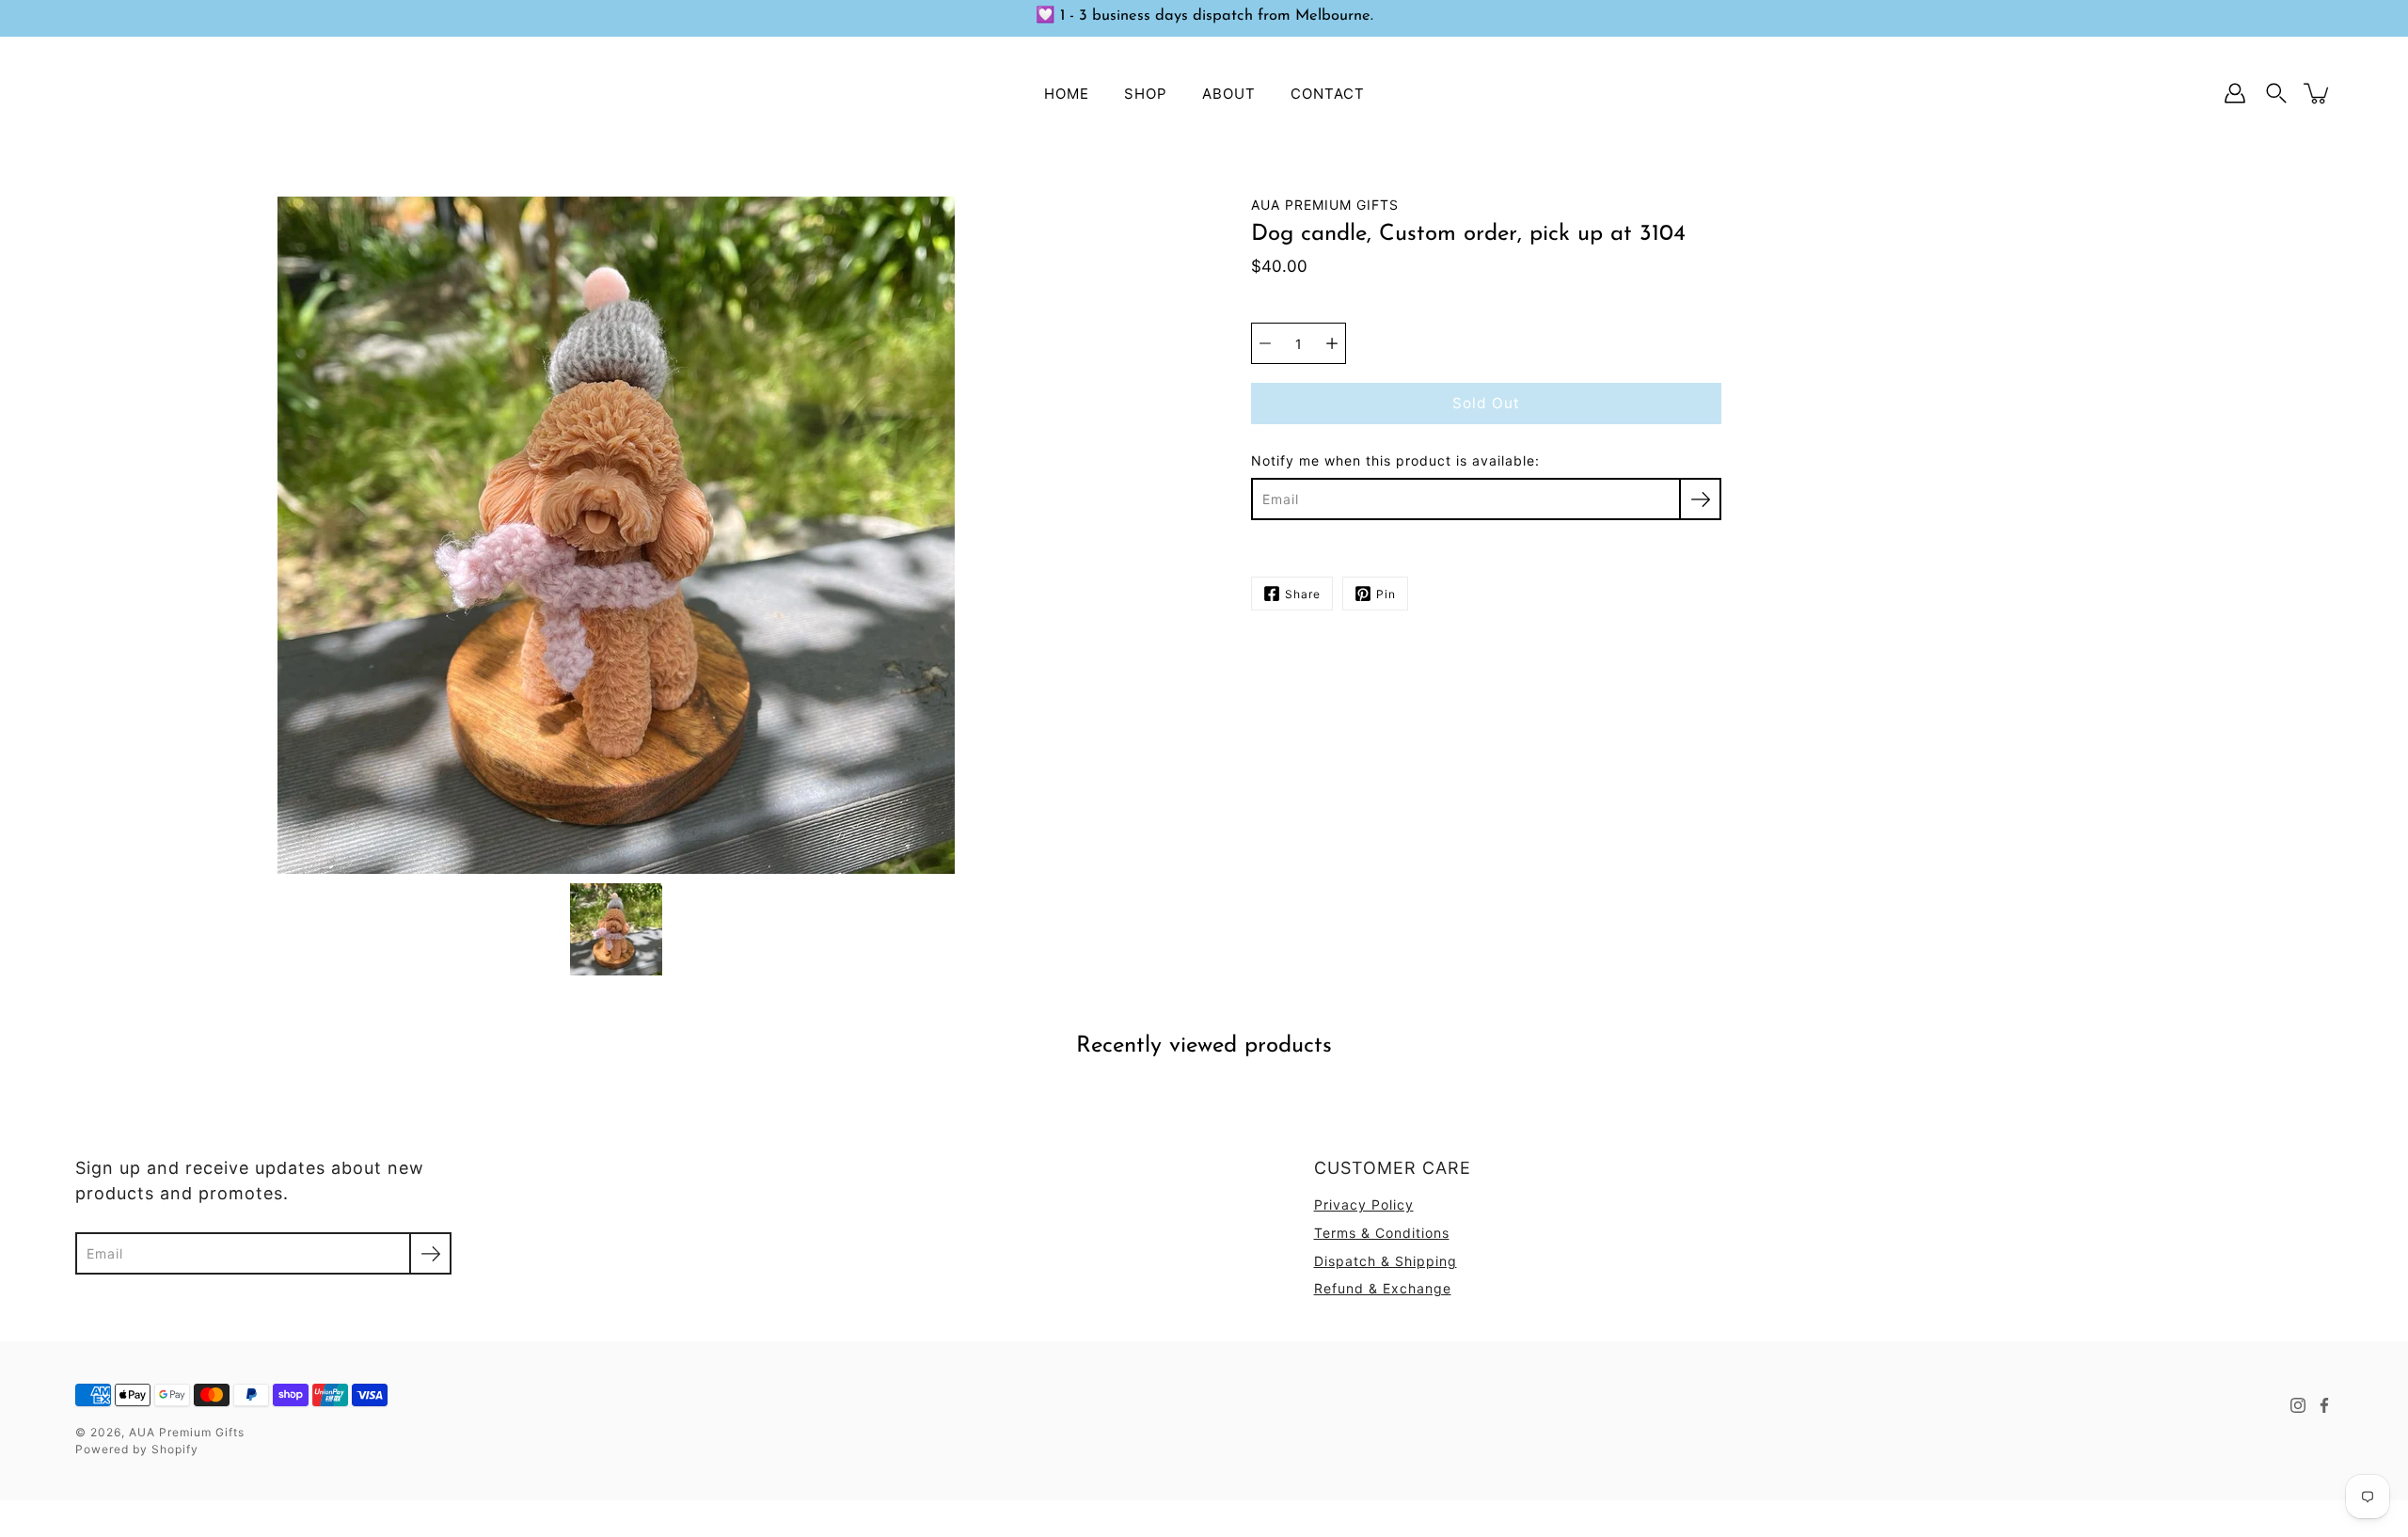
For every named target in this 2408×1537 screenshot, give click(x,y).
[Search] (2276, 93)
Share (1303, 594)
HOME (1067, 93)
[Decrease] (1265, 343)
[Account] (2235, 93)
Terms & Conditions (1382, 1233)
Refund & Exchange (1383, 1288)
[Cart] (2318, 93)
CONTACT (1328, 93)
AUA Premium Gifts (187, 1432)
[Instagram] (2298, 1405)
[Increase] (1332, 343)
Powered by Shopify (137, 1449)
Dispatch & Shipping (1386, 1261)
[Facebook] (2324, 1405)
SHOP (1146, 93)
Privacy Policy (1364, 1204)
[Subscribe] (1700, 499)
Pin (1386, 594)
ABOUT (1229, 93)
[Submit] (430, 1253)
